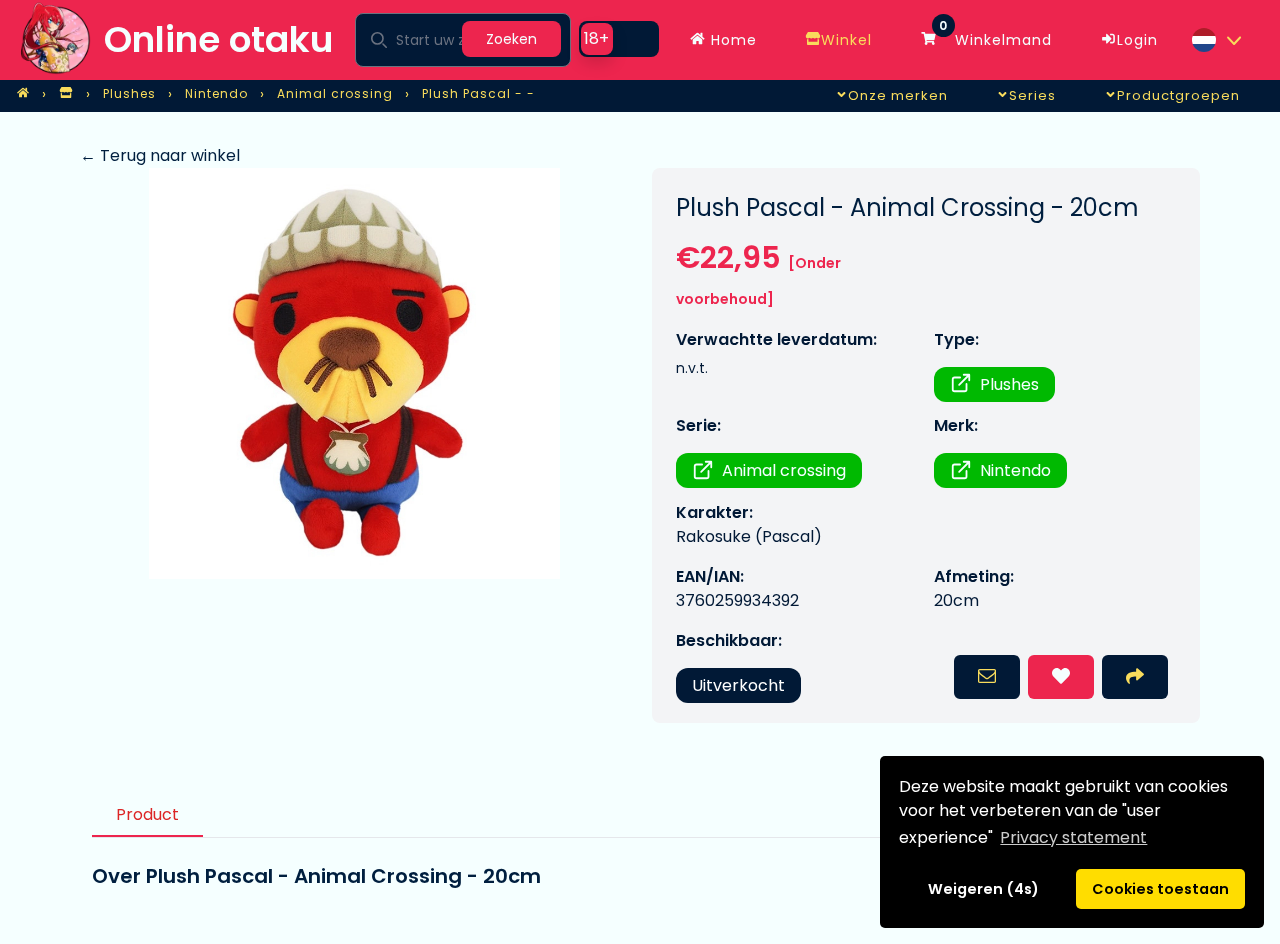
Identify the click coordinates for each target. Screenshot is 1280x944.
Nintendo (1015, 470)
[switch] (619, 39)
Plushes (1009, 384)
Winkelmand (995, 35)
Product (147, 814)
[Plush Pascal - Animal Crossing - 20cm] (354, 373)
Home (731, 40)
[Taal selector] (1216, 40)
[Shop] (66, 94)
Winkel (846, 40)
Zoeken (511, 39)
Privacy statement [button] (1073, 837)
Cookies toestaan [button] (1160, 889)
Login (1137, 40)
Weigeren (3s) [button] (984, 889)
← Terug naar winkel (160, 155)
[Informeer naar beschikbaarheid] (987, 677)
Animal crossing (784, 470)
